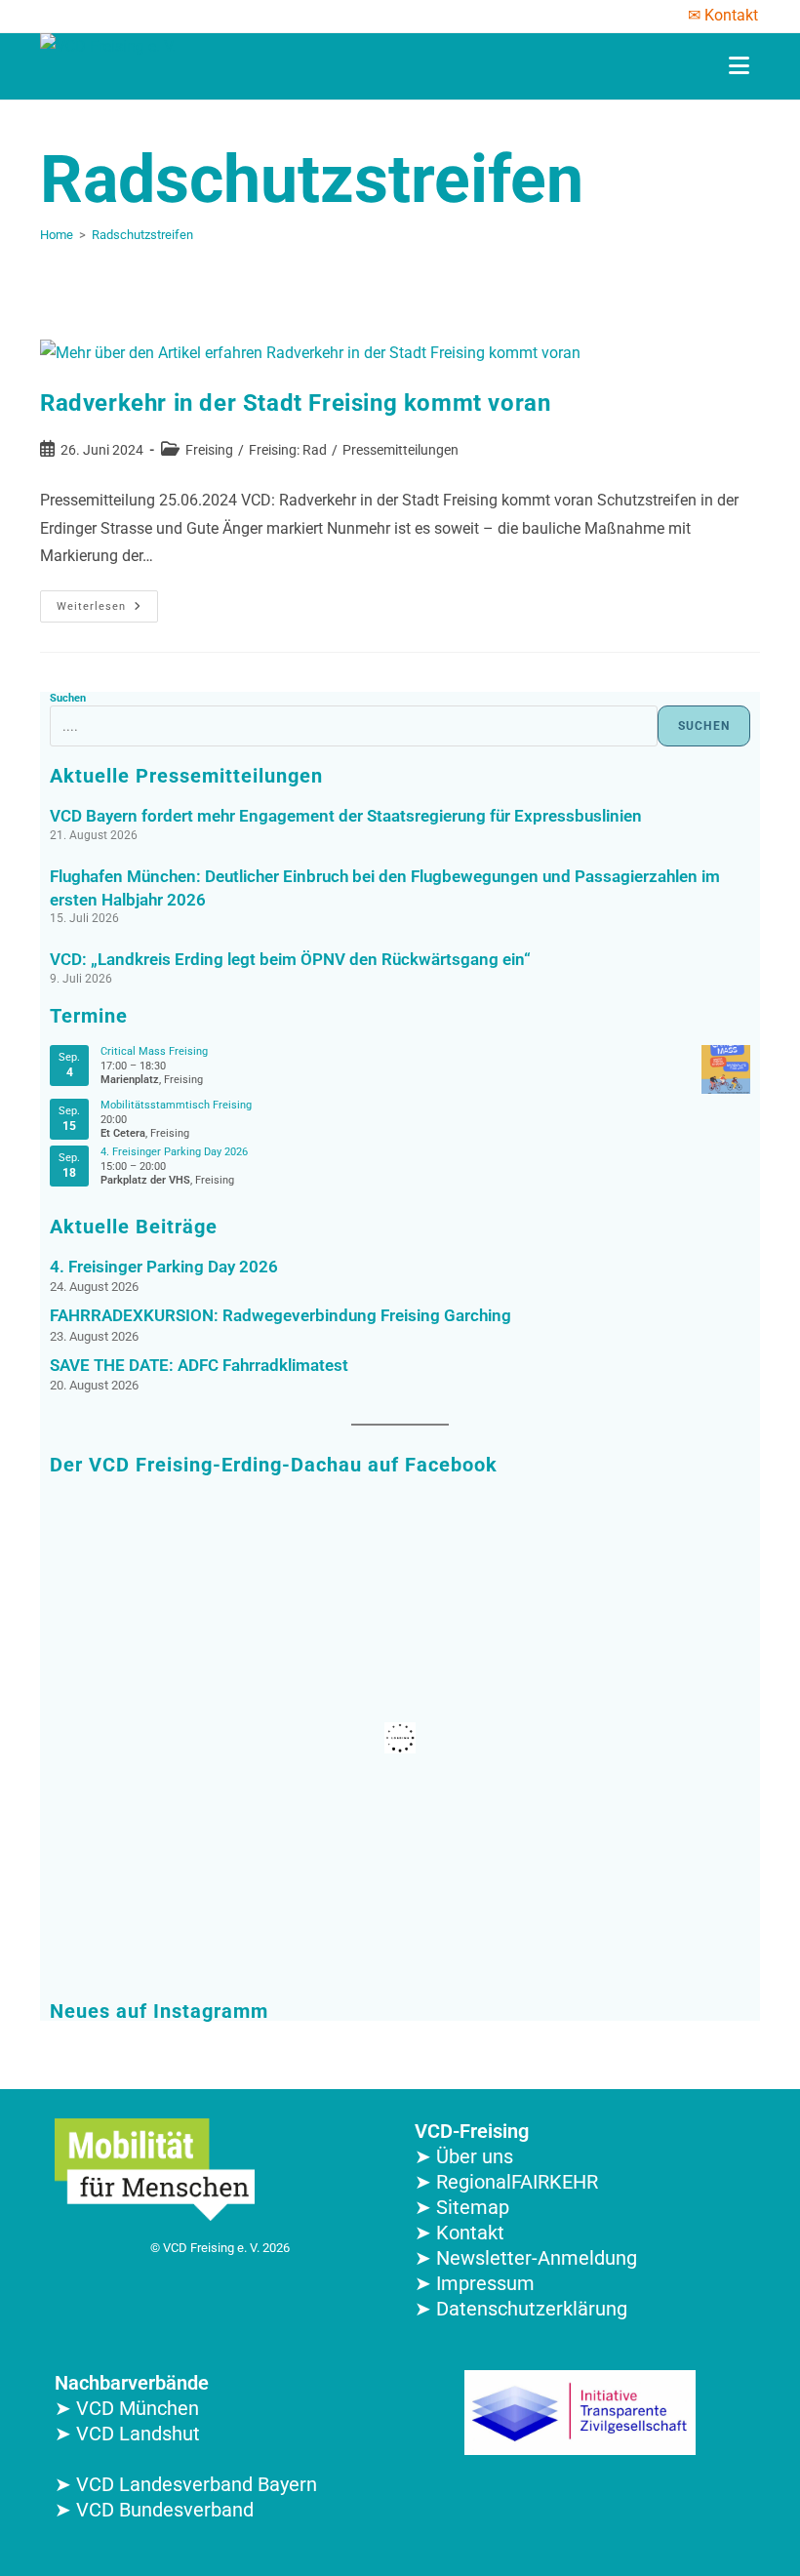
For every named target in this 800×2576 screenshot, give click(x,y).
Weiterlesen (107, 602)
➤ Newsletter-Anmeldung (526, 2258)
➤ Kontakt (460, 2233)
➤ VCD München (127, 2408)
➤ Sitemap (462, 2207)
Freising (209, 450)
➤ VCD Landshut (127, 2434)
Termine (89, 1016)
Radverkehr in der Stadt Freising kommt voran (295, 403)
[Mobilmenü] (740, 66)
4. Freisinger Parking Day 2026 (174, 1152)
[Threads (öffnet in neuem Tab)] (74, 16)
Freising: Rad (288, 450)
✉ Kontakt (723, 15)
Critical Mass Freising (154, 1051)
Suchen (68, 698)
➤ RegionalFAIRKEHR (506, 2182)
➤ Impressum (475, 2283)
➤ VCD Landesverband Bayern (186, 2484)
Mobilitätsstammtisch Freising (176, 1105)
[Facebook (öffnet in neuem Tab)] (52, 16)
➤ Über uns (464, 2156)
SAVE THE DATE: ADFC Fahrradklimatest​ (199, 1366)
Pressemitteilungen (400, 450)
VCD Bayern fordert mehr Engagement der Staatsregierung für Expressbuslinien (346, 816)
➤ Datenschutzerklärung (521, 2309)
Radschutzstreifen (142, 235)
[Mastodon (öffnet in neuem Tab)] (176, 16)
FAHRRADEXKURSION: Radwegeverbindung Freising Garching (280, 1316)
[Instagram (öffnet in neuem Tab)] (100, 16)
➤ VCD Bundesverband (154, 2510)
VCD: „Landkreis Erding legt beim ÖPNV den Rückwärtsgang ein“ (290, 959)
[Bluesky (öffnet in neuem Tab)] (150, 16)
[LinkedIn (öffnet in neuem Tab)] (125, 16)
